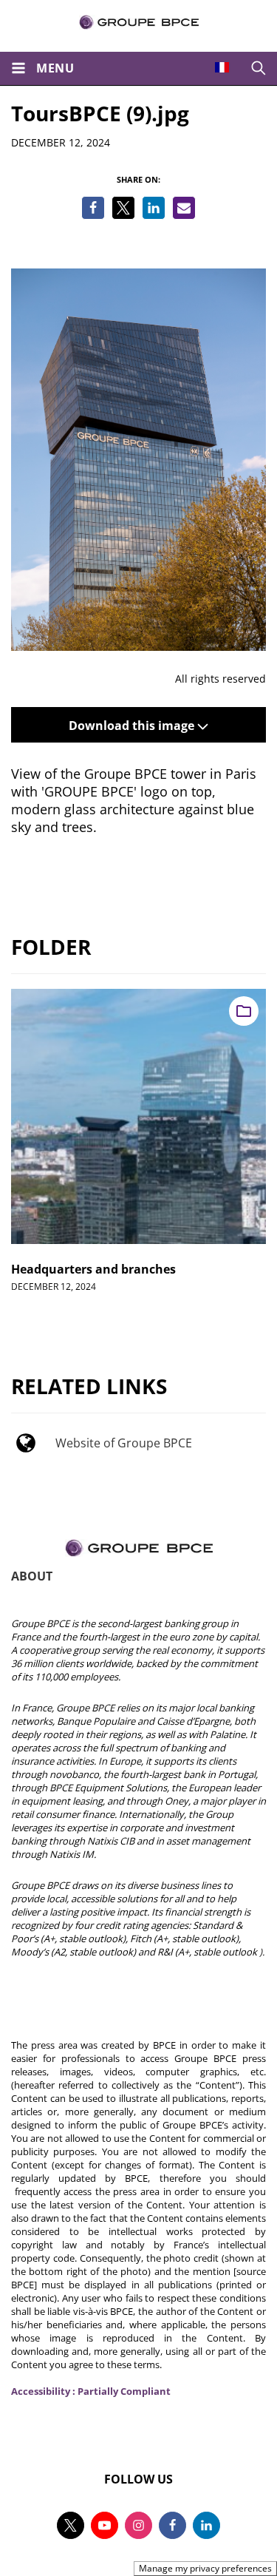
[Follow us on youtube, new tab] (105, 2525)
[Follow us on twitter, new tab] (71, 2525)
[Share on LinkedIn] (154, 208)
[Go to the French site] (222, 67)
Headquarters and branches (93, 1269)
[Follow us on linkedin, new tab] (206, 2525)
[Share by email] (184, 208)
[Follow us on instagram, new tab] (138, 2525)
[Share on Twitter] (123, 208)
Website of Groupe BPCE (124, 1443)
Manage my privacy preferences (205, 2568)
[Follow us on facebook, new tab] (172, 2525)
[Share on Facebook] (93, 208)
